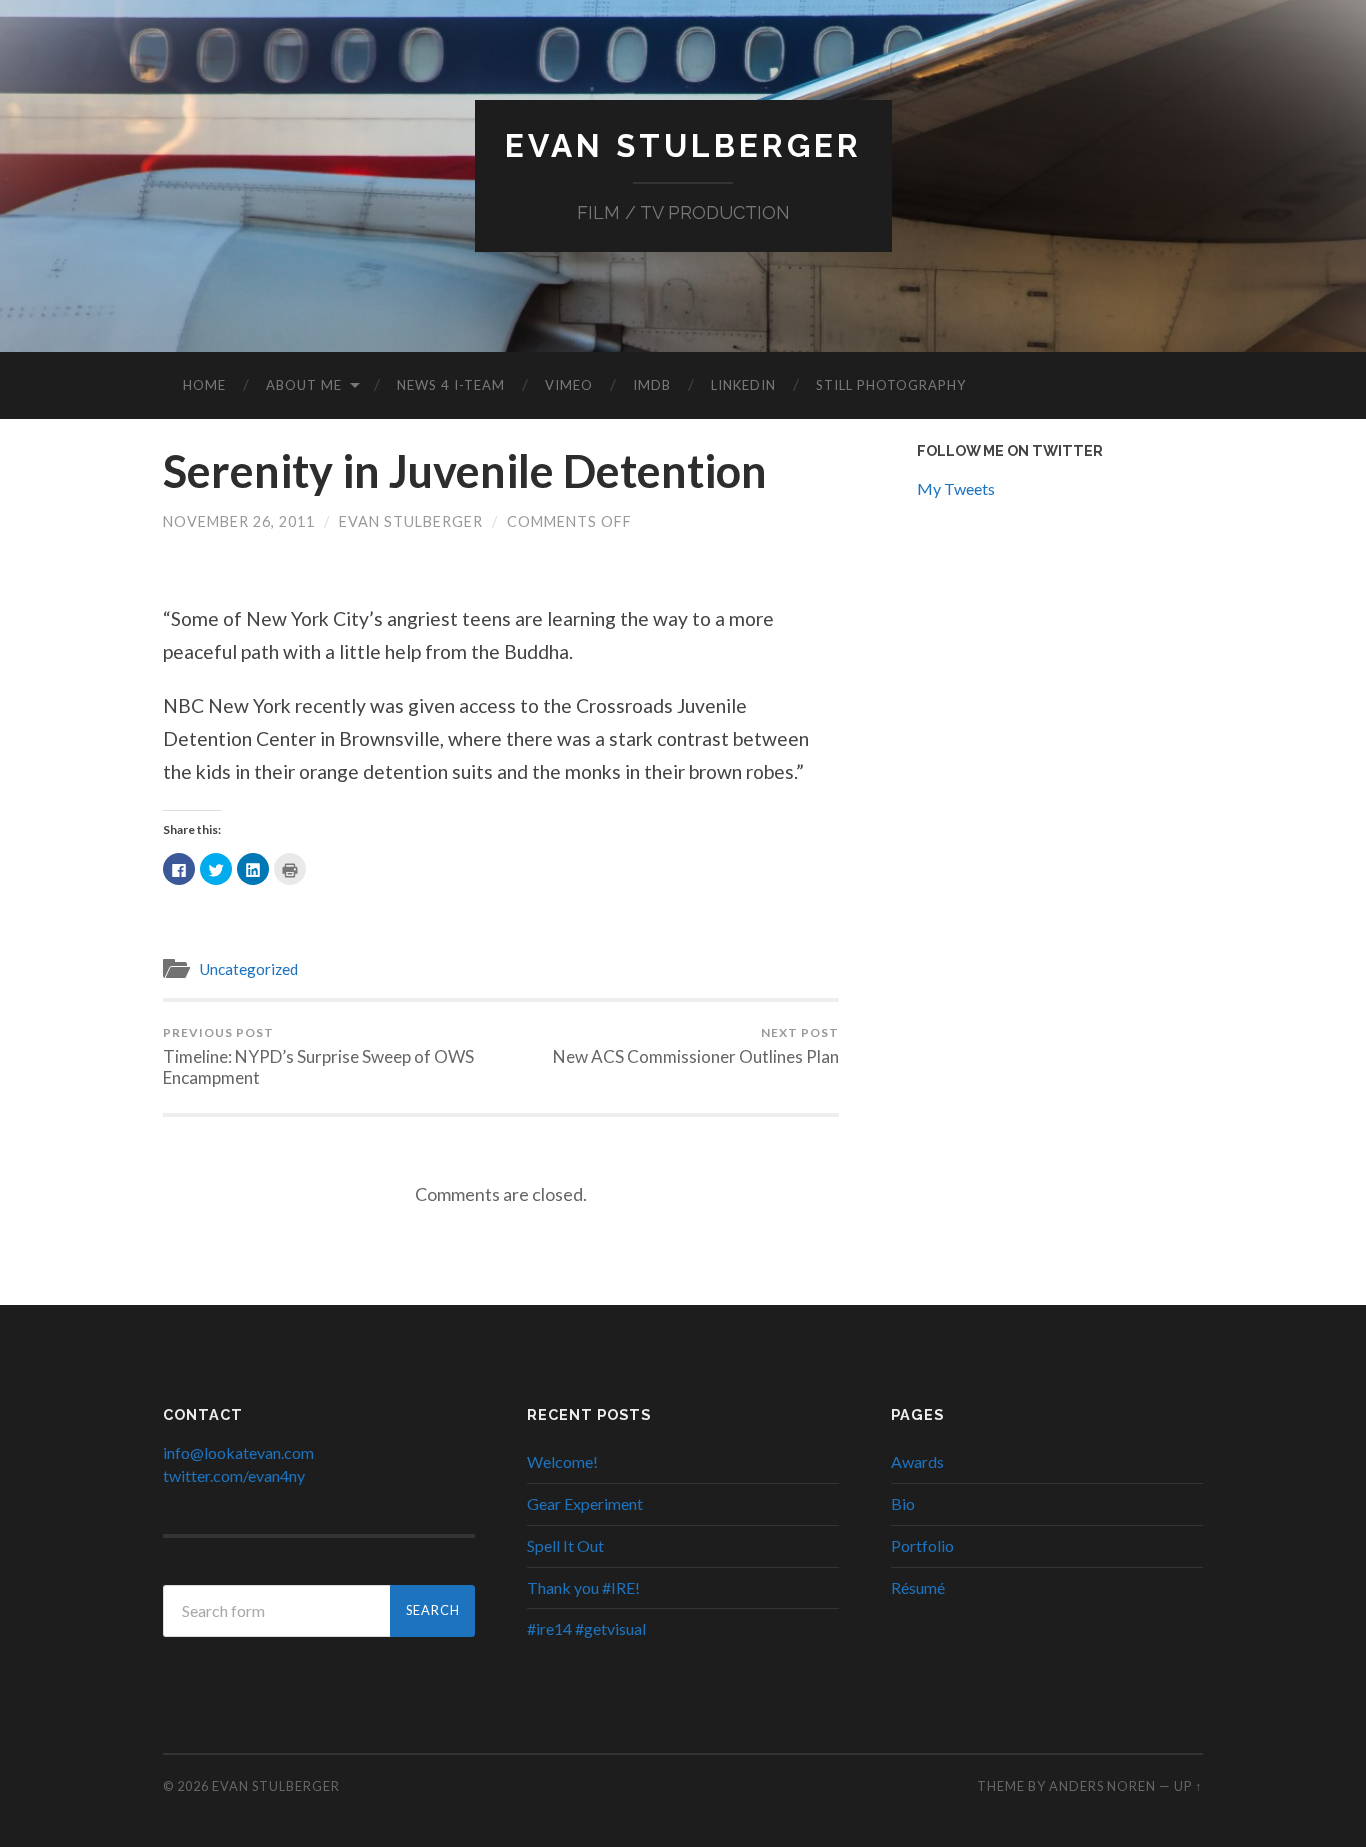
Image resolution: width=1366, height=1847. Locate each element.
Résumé (918, 1587)
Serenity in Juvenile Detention (465, 471)
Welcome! (562, 1461)
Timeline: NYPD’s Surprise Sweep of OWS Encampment (318, 1056)
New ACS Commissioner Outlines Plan (696, 1046)
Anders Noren (1102, 1786)
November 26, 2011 (239, 521)
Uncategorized (248, 969)
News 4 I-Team (451, 385)
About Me (304, 385)
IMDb (652, 385)
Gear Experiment (585, 1503)
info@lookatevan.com (238, 1452)
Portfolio (922, 1545)
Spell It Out (565, 1545)
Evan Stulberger (411, 521)
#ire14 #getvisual (586, 1628)
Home (204, 385)
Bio (903, 1503)
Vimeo (569, 385)
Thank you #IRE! (583, 1587)
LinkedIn (743, 385)
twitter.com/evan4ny (234, 1475)
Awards (917, 1461)
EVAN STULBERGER (683, 145)
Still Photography (891, 385)
